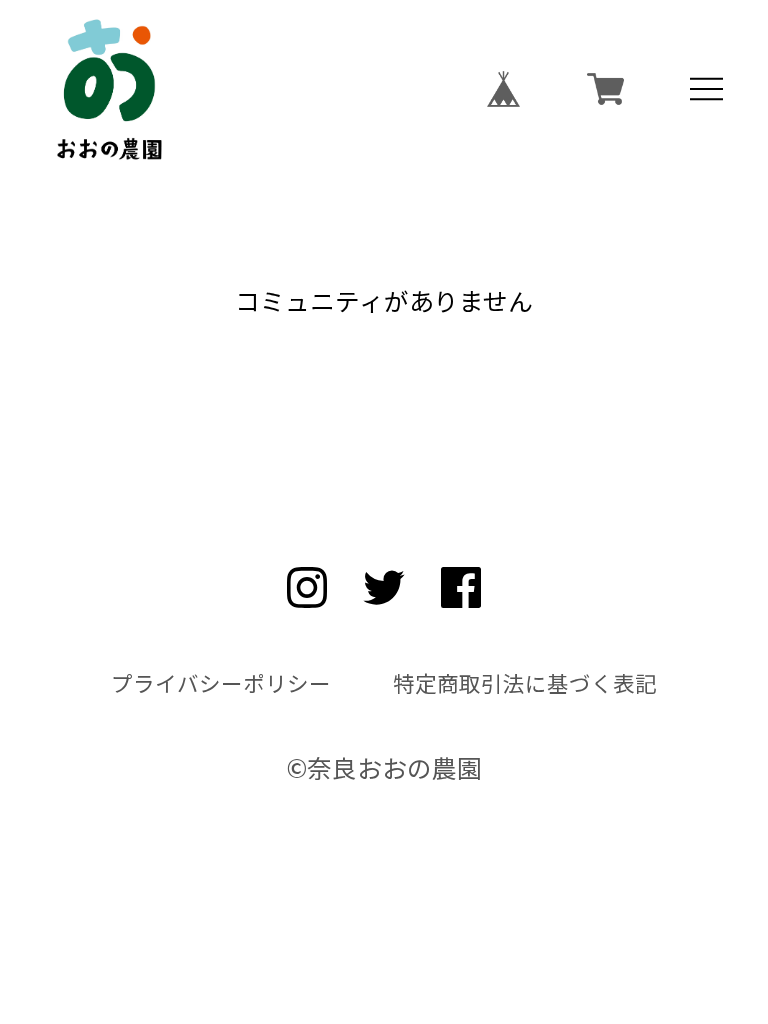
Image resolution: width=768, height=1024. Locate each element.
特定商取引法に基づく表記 (525, 683)
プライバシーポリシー (221, 683)
